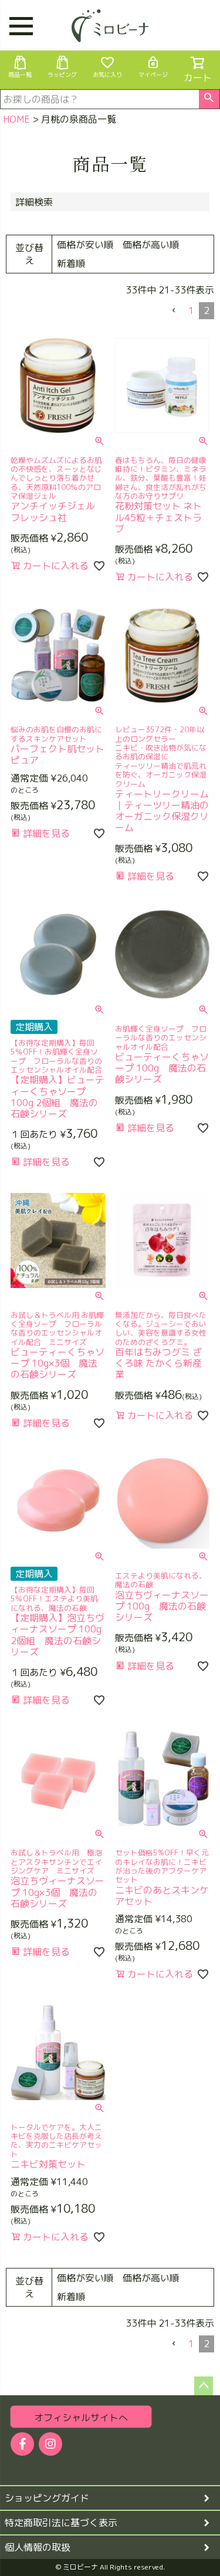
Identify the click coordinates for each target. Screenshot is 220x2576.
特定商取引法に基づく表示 (61, 2523)
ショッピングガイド (47, 2498)
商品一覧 (20, 75)
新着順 (71, 263)
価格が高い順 (151, 245)
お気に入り (107, 75)
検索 (209, 99)
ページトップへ (204, 2386)
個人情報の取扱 (38, 2547)
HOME (16, 119)
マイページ (153, 75)
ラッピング (62, 75)
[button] (174, 310)
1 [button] (191, 310)
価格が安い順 (85, 245)
